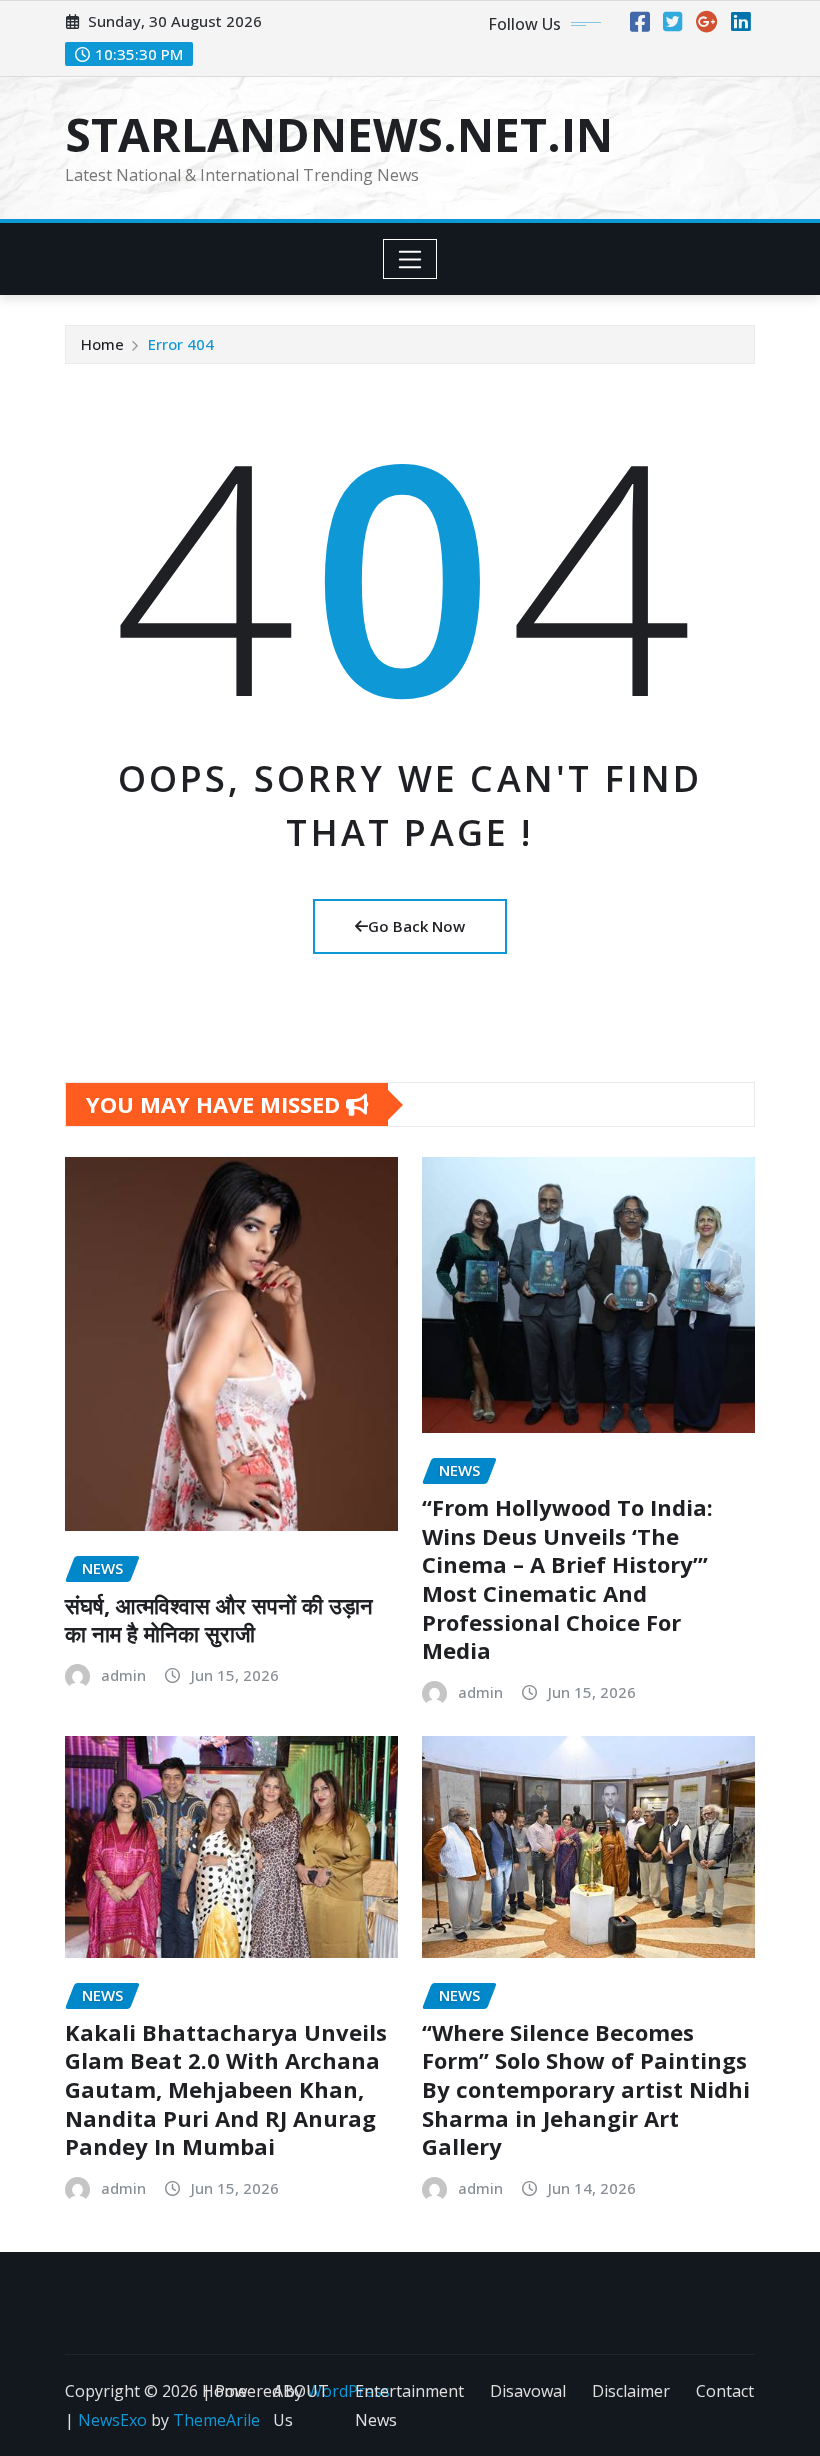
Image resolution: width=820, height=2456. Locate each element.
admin (123, 1675)
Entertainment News (409, 2405)
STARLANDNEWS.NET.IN (339, 134)
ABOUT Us (301, 2405)
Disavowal (528, 2391)
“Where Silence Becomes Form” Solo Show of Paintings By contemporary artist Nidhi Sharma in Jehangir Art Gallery (586, 2089)
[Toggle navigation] (410, 259)
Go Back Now (416, 926)
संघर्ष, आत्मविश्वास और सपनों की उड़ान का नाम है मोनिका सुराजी (219, 1619)
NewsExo (112, 2420)
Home (102, 344)
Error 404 (181, 344)
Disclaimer (631, 2391)
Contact (725, 2391)
